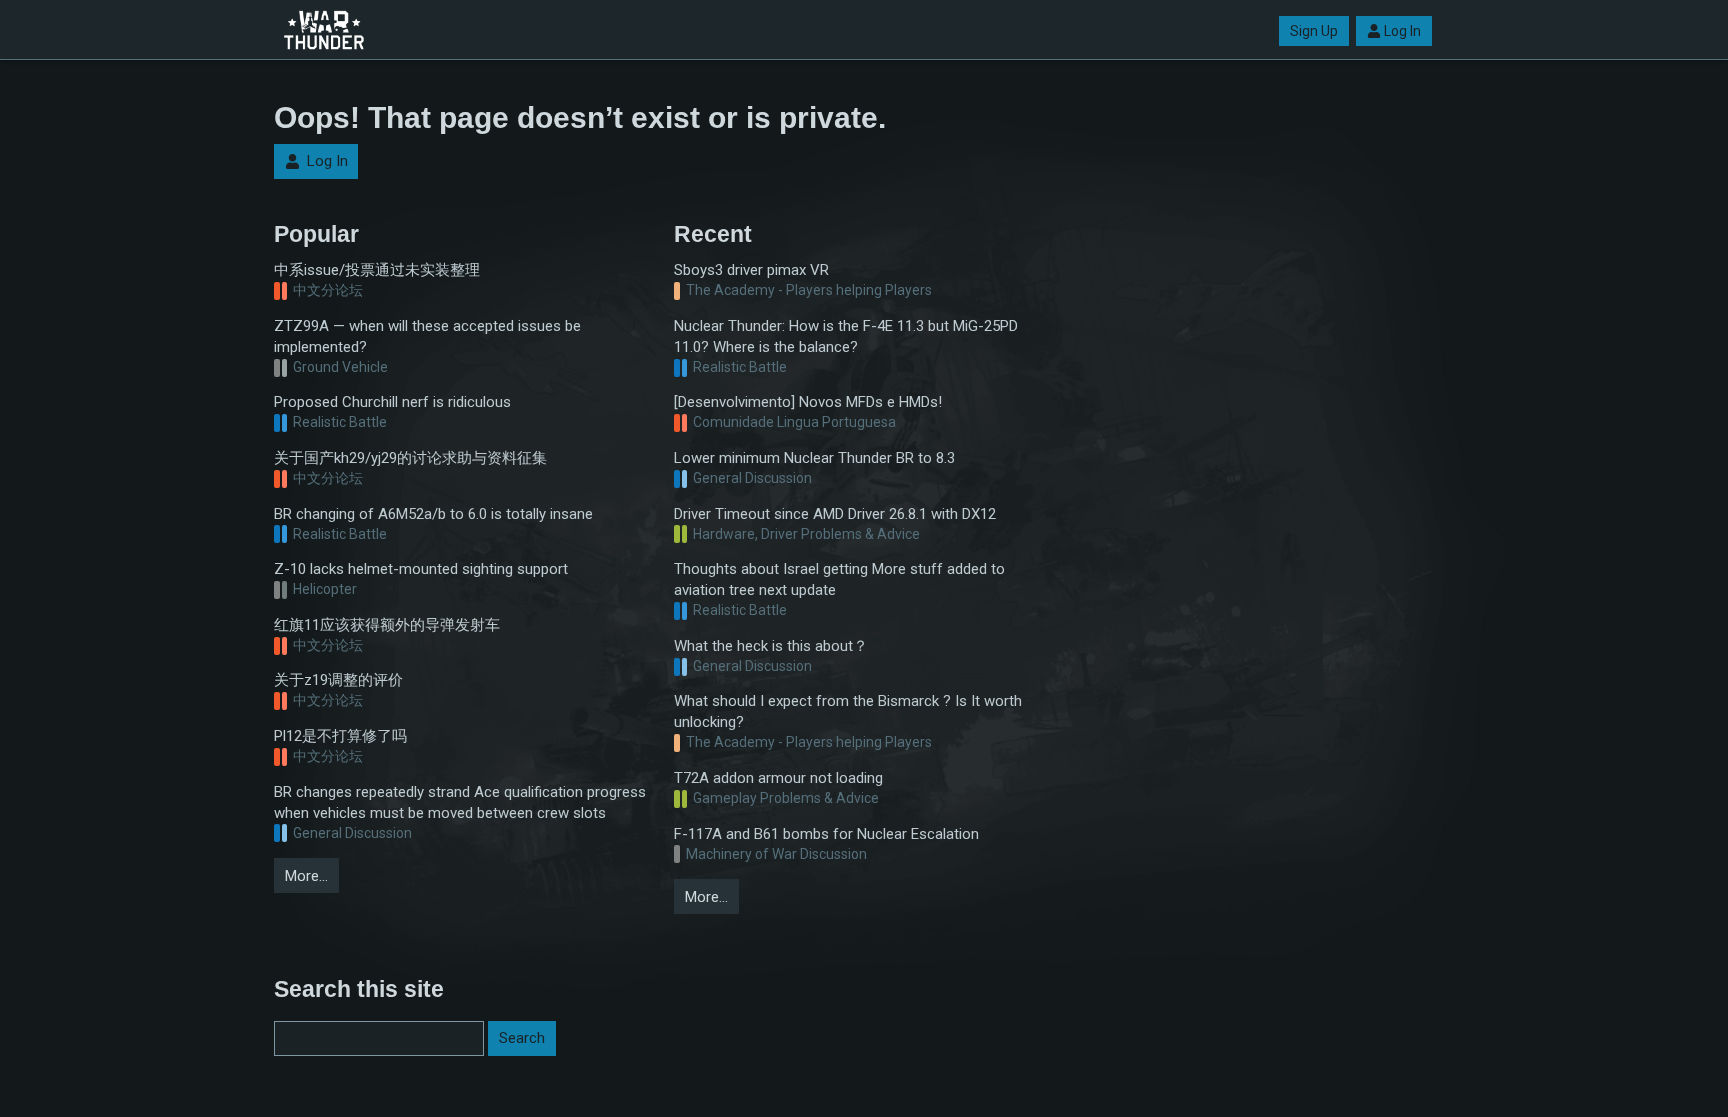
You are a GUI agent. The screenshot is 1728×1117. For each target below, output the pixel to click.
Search (522, 1038)
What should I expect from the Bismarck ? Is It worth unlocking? (848, 711)
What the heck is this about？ (771, 646)
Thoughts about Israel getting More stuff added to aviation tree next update (839, 579)
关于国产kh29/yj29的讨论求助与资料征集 (410, 458)
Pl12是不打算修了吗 (340, 736)
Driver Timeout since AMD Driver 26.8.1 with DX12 (835, 514)
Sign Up (1314, 31)
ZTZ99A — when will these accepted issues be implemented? (427, 336)
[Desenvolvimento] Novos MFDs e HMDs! (808, 402)
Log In (1402, 31)
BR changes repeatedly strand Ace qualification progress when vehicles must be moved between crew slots (460, 802)
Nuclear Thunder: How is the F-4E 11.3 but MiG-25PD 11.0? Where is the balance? (846, 336)
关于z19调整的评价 (338, 680)
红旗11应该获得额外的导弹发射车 (387, 625)
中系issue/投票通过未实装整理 (377, 270)
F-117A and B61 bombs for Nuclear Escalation (826, 834)
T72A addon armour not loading (778, 778)
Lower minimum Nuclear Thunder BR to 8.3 (814, 458)
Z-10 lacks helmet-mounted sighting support (421, 569)
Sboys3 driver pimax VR (751, 270)
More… (306, 876)
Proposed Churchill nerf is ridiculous (392, 402)
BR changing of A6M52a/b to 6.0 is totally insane (433, 514)
